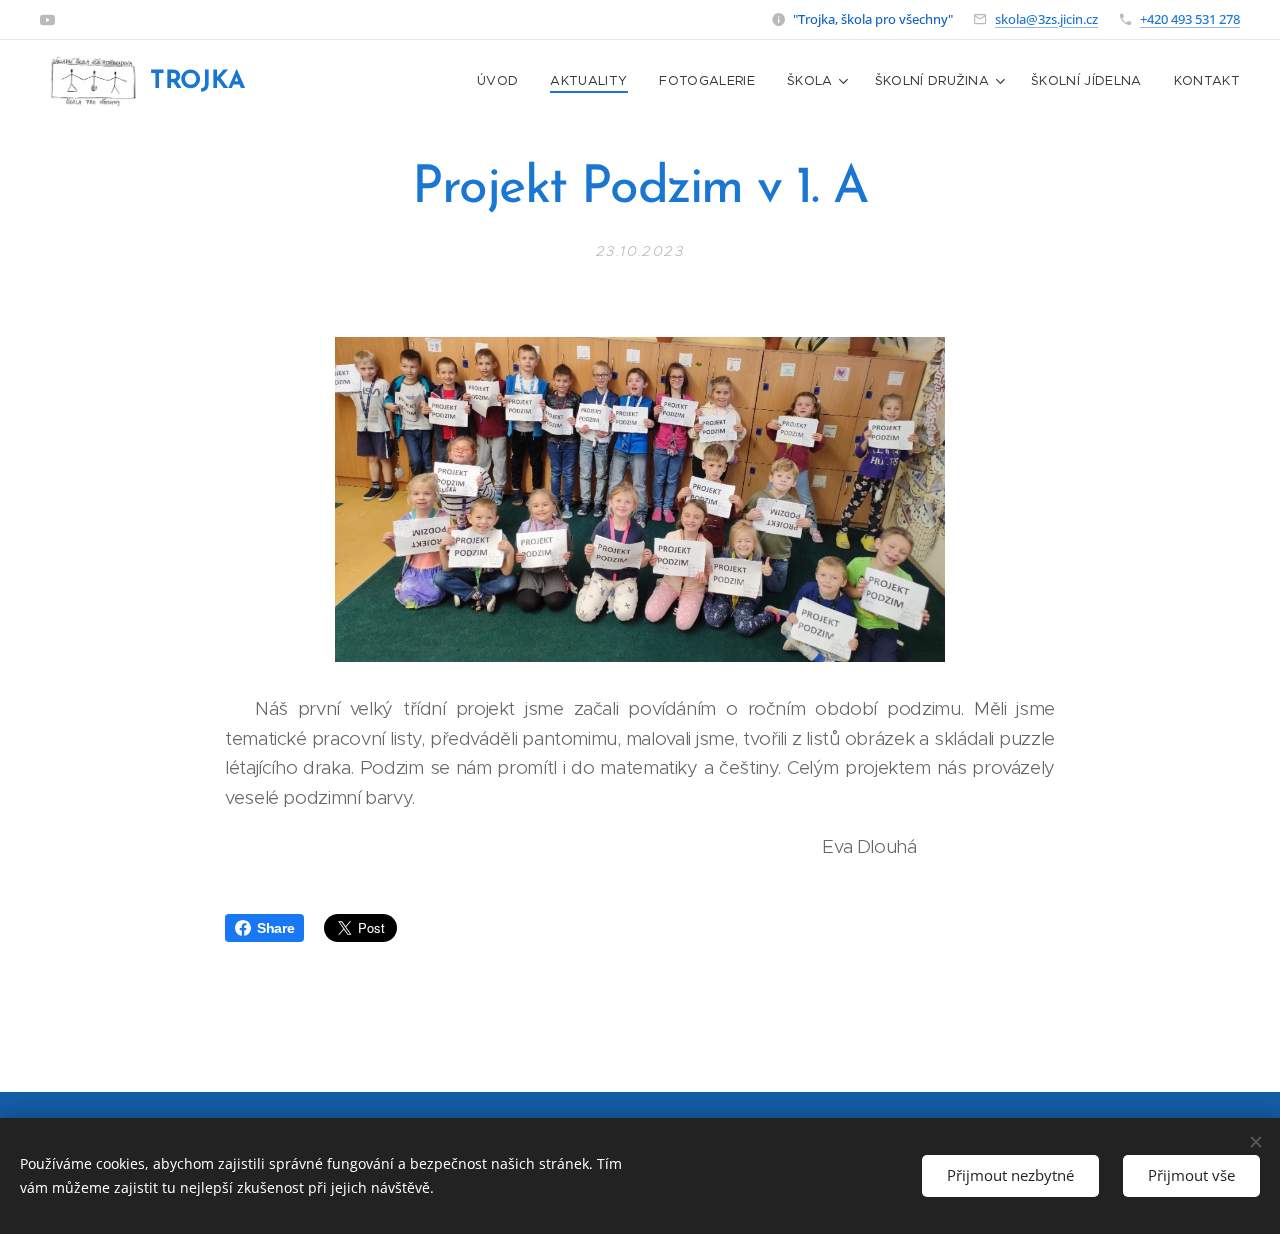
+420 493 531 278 (1190, 19)
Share (275, 928)
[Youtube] (47, 20)
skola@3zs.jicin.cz (1046, 19)
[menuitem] (503, 81)
